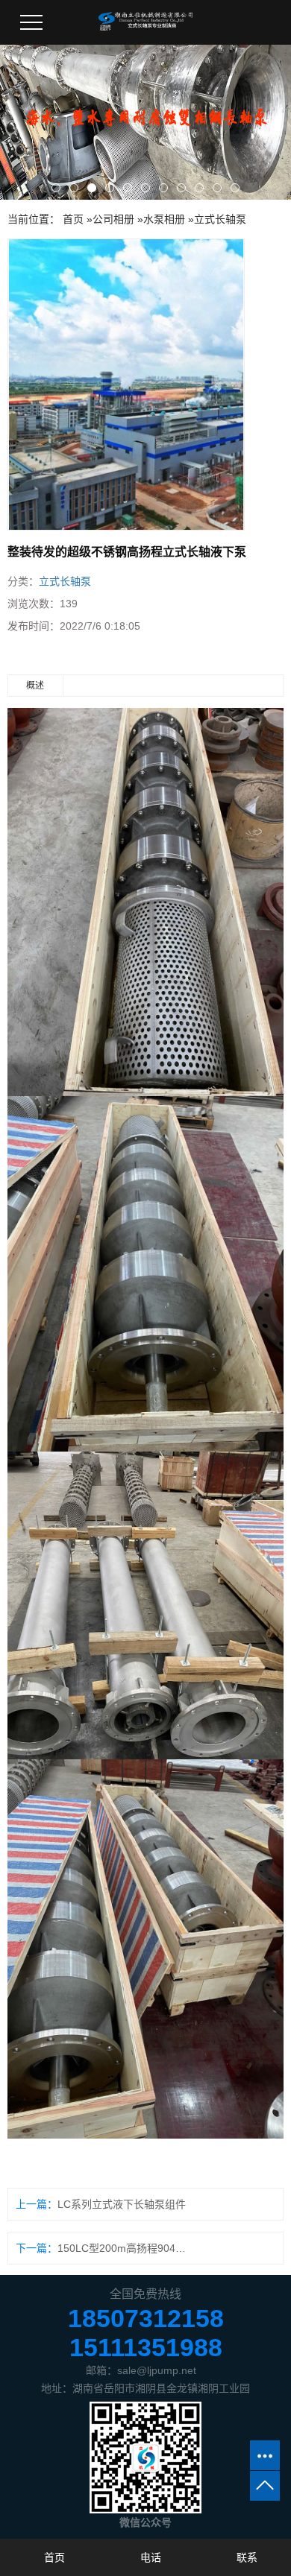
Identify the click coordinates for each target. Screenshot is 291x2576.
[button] (56, 188)
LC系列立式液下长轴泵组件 (122, 2204)
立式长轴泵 (220, 219)
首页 (73, 219)
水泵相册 (164, 219)
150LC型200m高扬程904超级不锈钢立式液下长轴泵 (122, 2248)
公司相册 (113, 219)
